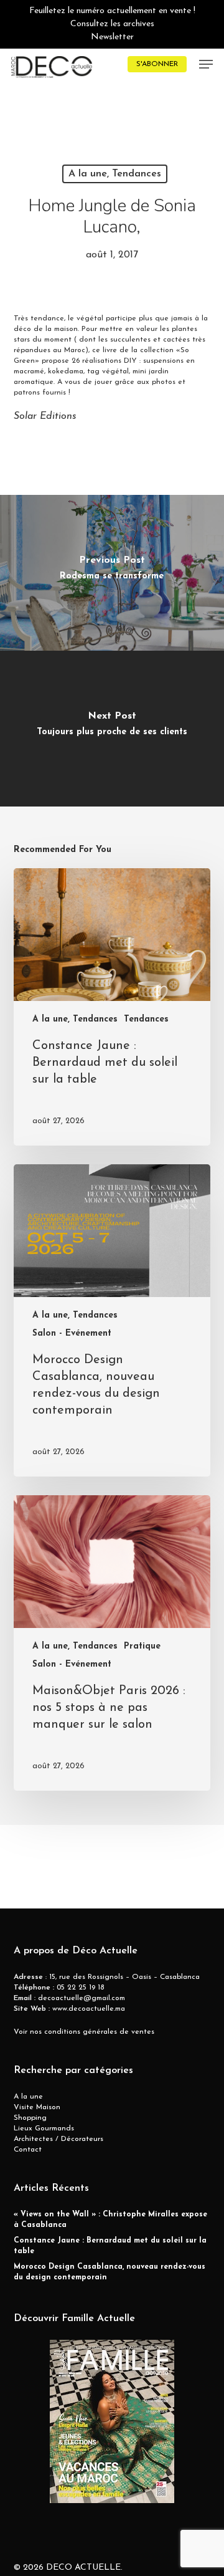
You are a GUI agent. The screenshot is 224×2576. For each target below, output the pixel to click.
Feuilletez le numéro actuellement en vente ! (112, 11)
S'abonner (157, 64)
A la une (28, 2097)
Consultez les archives (112, 24)
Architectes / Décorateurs (58, 2139)
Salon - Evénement (72, 1333)
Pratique (142, 1646)
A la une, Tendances (115, 174)
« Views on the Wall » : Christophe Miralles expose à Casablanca (110, 2220)
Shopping (30, 2118)
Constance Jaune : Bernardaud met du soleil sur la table (110, 2246)
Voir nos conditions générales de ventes (84, 2032)
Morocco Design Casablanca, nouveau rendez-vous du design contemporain (110, 2272)
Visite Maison (37, 2107)
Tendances (146, 1019)
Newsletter (112, 37)
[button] (206, 64)
